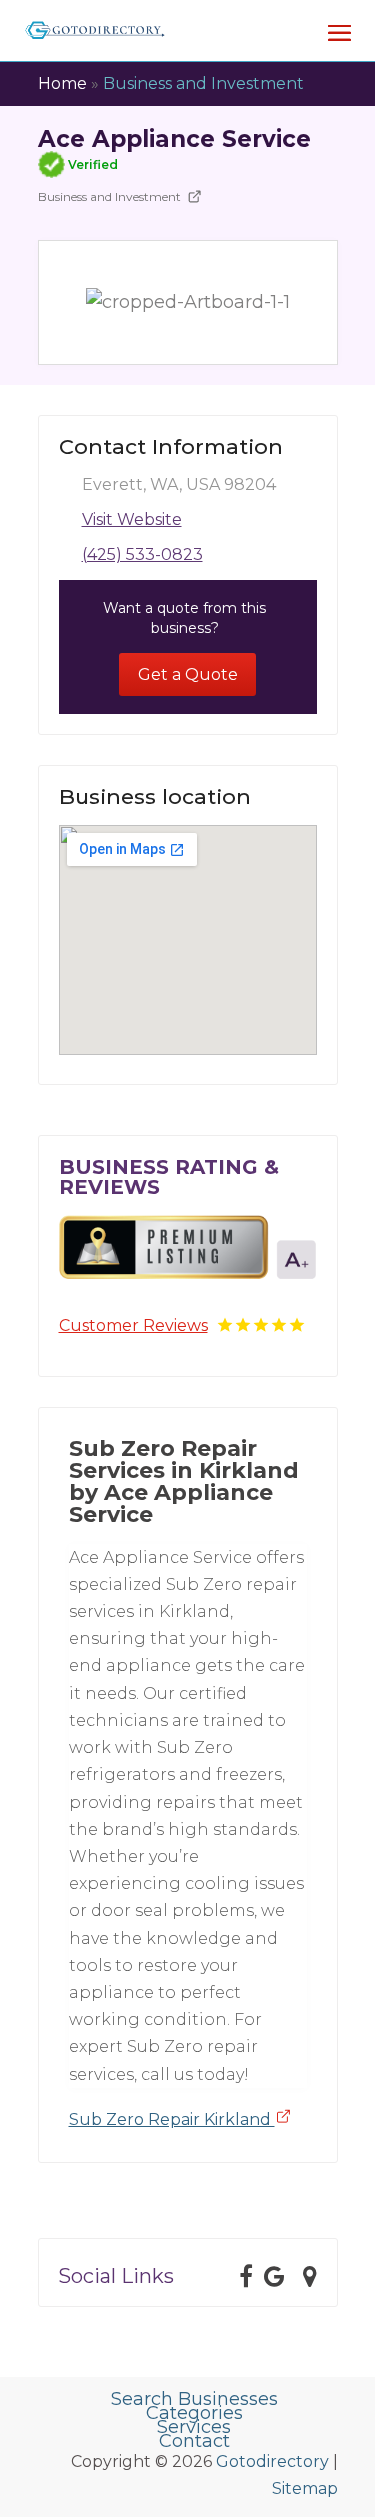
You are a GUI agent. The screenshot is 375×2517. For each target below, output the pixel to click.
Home (62, 83)
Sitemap (305, 2488)
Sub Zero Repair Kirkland (172, 2119)
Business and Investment (203, 83)
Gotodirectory (272, 2461)
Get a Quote (188, 674)
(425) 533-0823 (142, 554)
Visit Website (132, 519)
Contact (194, 2441)
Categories (194, 2413)
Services (194, 2427)
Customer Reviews (133, 1325)
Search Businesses (194, 2399)
